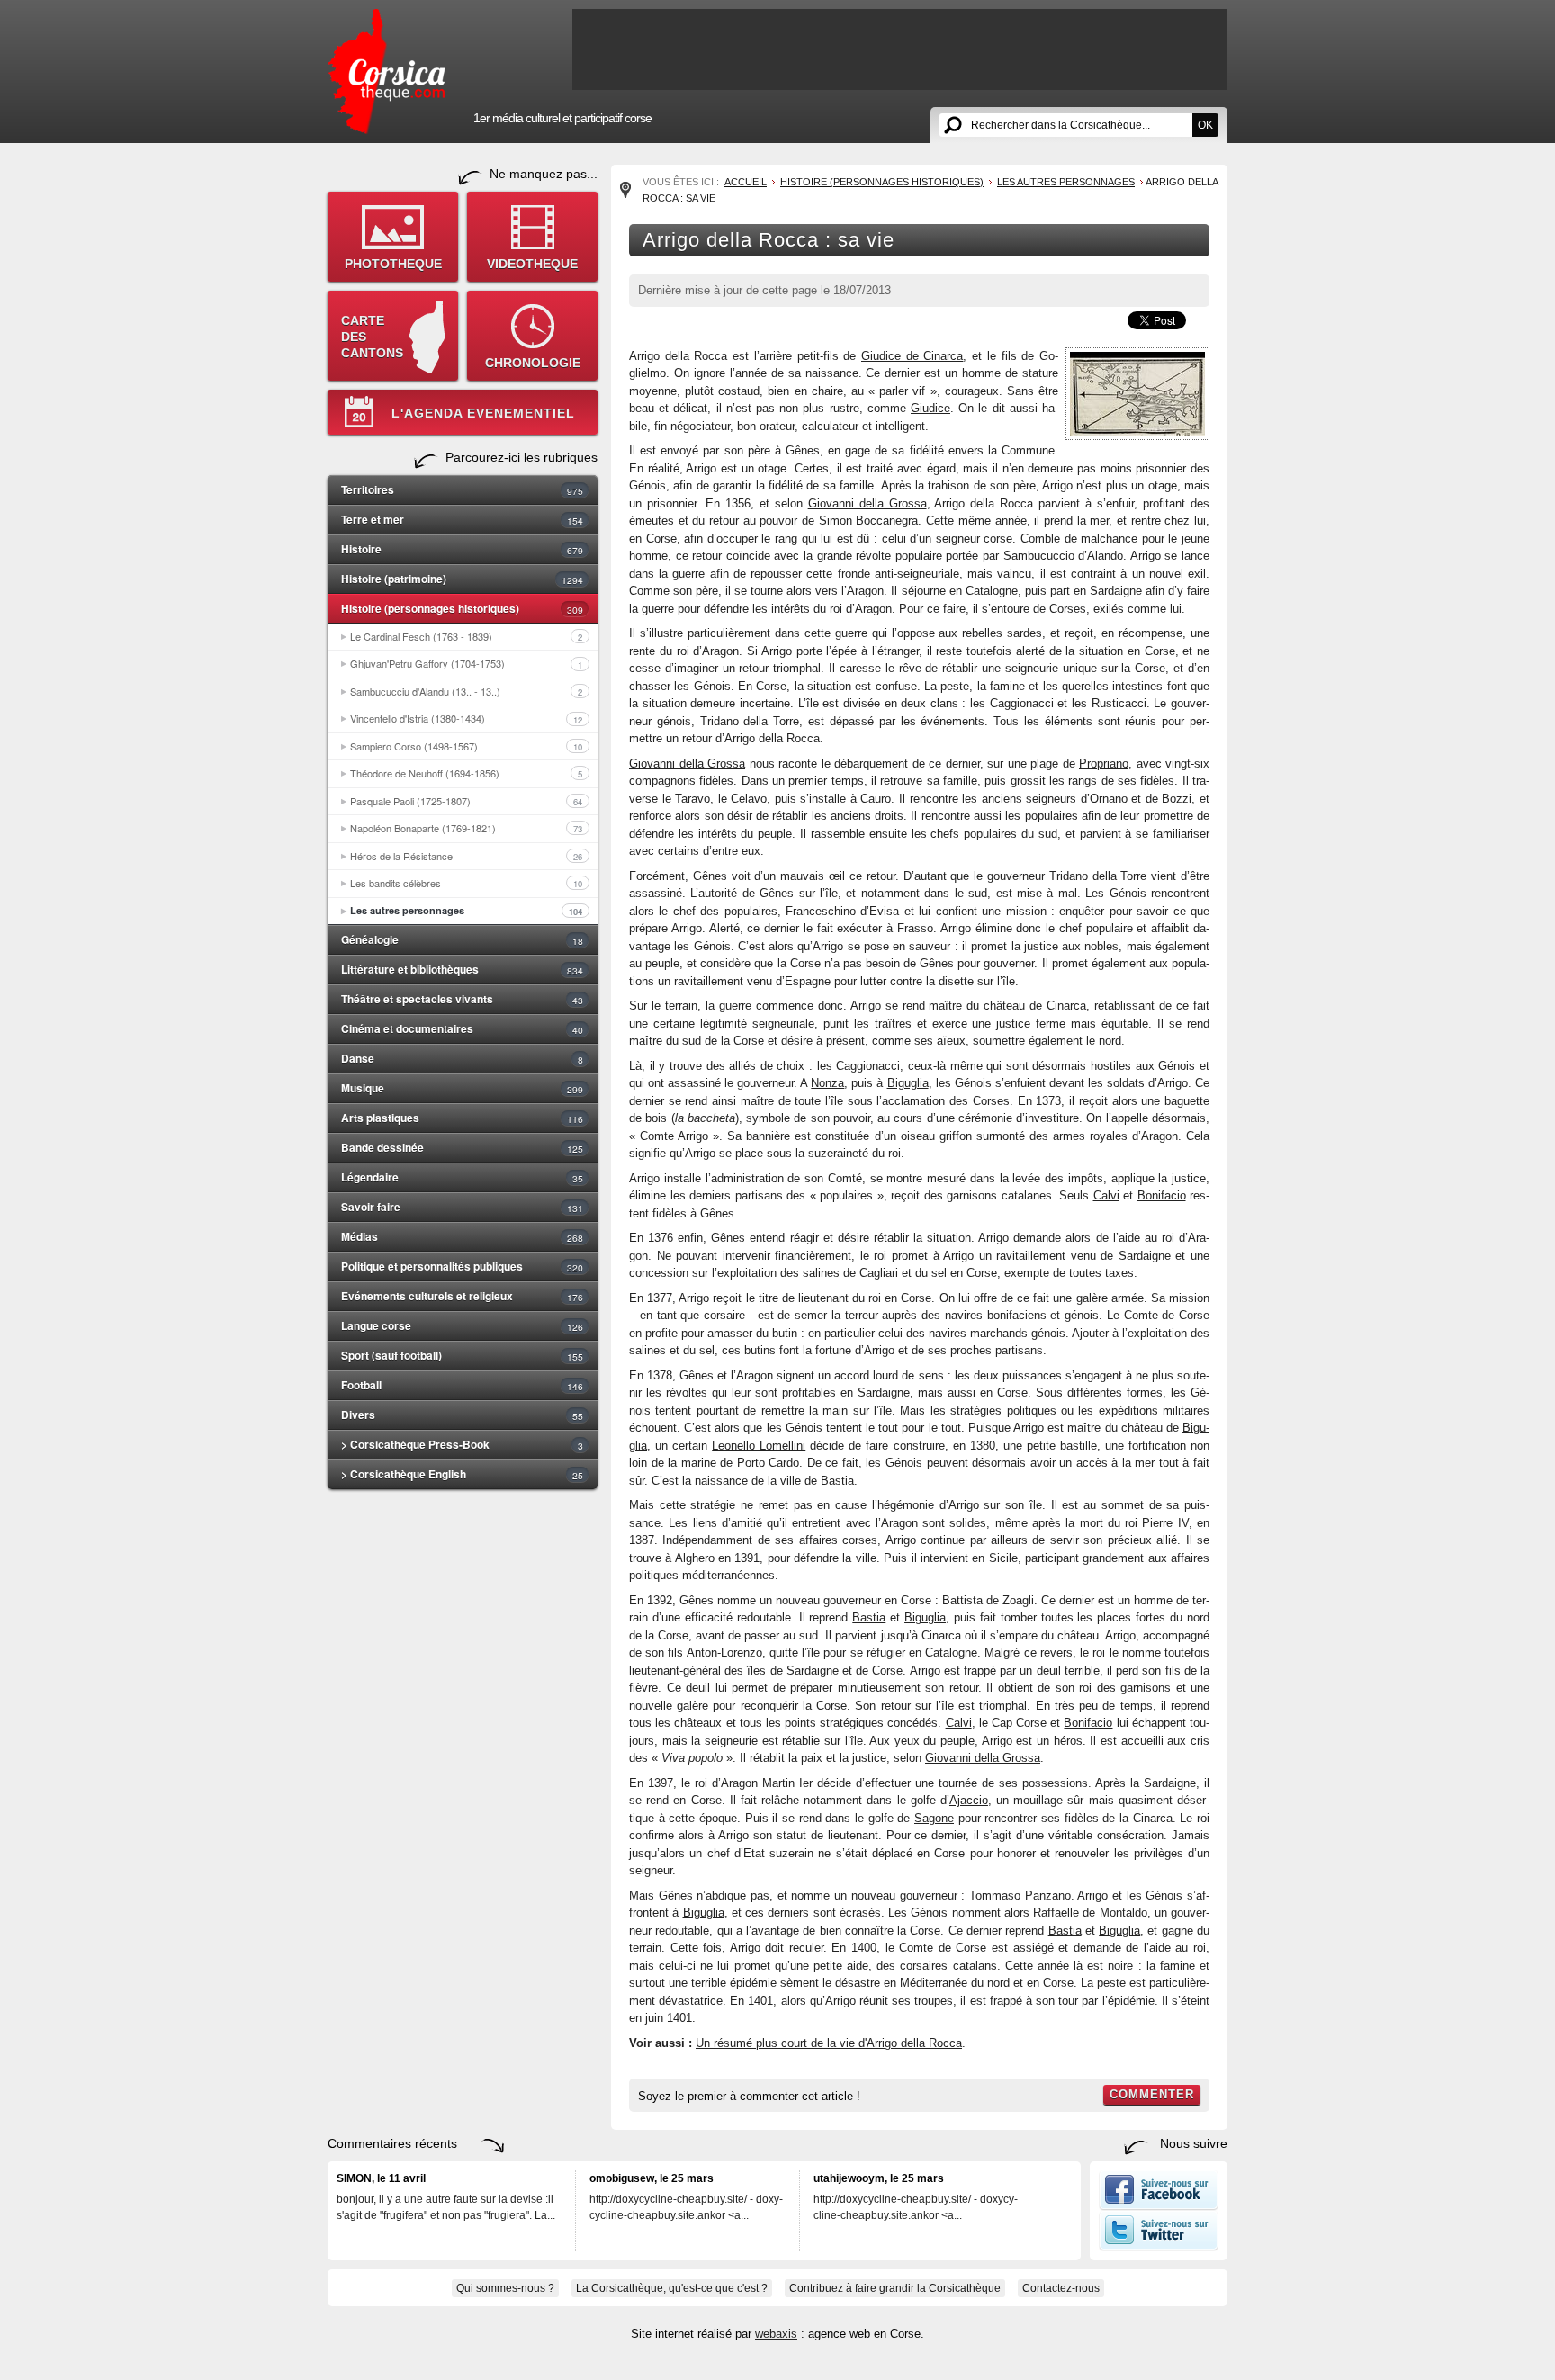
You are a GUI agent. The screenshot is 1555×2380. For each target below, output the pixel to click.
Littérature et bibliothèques (462, 969)
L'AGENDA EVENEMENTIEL (483, 413)
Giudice (930, 408)
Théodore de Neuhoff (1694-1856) (466, 773)
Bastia (837, 1481)
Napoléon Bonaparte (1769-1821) (466, 828)
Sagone (934, 1818)
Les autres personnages (466, 911)
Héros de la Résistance (466, 856)
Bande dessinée (462, 1147)
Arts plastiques (462, 1118)
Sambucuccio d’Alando (1064, 556)
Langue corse (462, 1325)
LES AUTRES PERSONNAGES (1066, 182)
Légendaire (462, 1177)
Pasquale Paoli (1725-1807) (466, 801)
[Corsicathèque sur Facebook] (1159, 2206)
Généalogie (462, 939)
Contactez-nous (1061, 2288)
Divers (462, 1415)
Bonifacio (1162, 1195)
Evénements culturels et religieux (462, 1296)
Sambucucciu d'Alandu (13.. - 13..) (466, 691)
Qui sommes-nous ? (505, 2288)
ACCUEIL (746, 182)
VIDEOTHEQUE (532, 264)
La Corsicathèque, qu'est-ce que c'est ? (672, 2288)
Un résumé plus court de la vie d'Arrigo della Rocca (829, 2043)
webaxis (776, 2334)
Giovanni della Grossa (867, 503)
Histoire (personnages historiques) (462, 608)
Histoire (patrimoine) (462, 579)
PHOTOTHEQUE (393, 264)
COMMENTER (1152, 2094)
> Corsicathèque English (462, 1474)
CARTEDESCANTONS (372, 337)
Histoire (462, 549)
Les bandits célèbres (466, 883)
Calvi (1106, 1195)
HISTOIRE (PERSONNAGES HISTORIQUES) (882, 182)
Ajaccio (969, 1800)
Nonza (827, 1083)
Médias (462, 1236)
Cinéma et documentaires (462, 1028)
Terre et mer (462, 519)
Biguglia (908, 1083)
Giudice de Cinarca (912, 356)
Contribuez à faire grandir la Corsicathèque (895, 2288)
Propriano (1104, 763)
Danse (462, 1058)
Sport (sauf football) (462, 1355)
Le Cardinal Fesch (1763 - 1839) (466, 636)
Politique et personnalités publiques (462, 1266)
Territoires (462, 489)
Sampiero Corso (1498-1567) (466, 746)
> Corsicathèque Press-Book (462, 1444)
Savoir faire (462, 1207)
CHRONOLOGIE (533, 363)
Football (462, 1385)
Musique (462, 1088)
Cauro (876, 799)
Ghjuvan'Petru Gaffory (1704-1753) (466, 663)
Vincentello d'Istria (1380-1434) (466, 718)
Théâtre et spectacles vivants (462, 999)
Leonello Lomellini (759, 1446)
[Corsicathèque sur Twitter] (1159, 2247)
